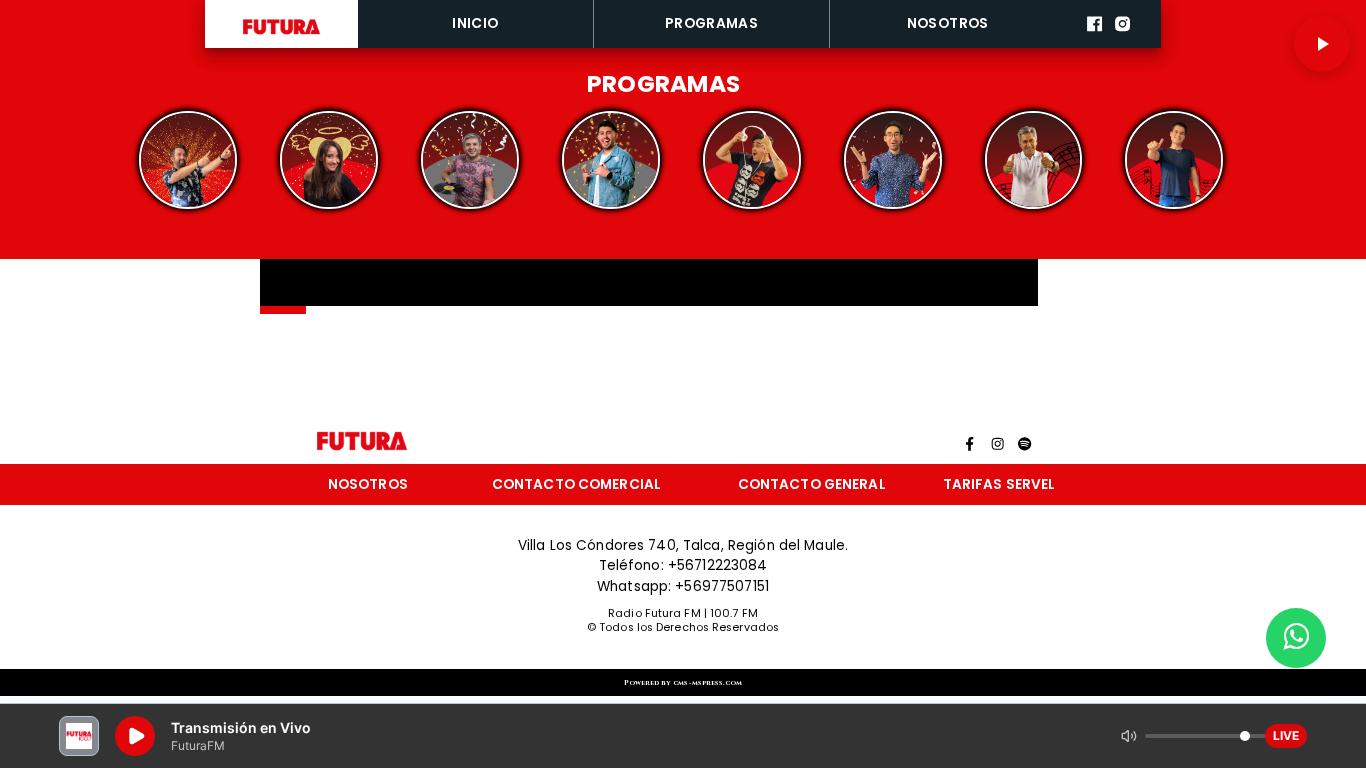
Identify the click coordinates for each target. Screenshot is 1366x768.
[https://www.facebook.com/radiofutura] (1094, 44)
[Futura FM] (187, 160)
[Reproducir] (1322, 44)
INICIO (475, 23)
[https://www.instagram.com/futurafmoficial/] (1122, 44)
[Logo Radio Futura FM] (281, 34)
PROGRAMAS (712, 23)
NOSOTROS (948, 23)
